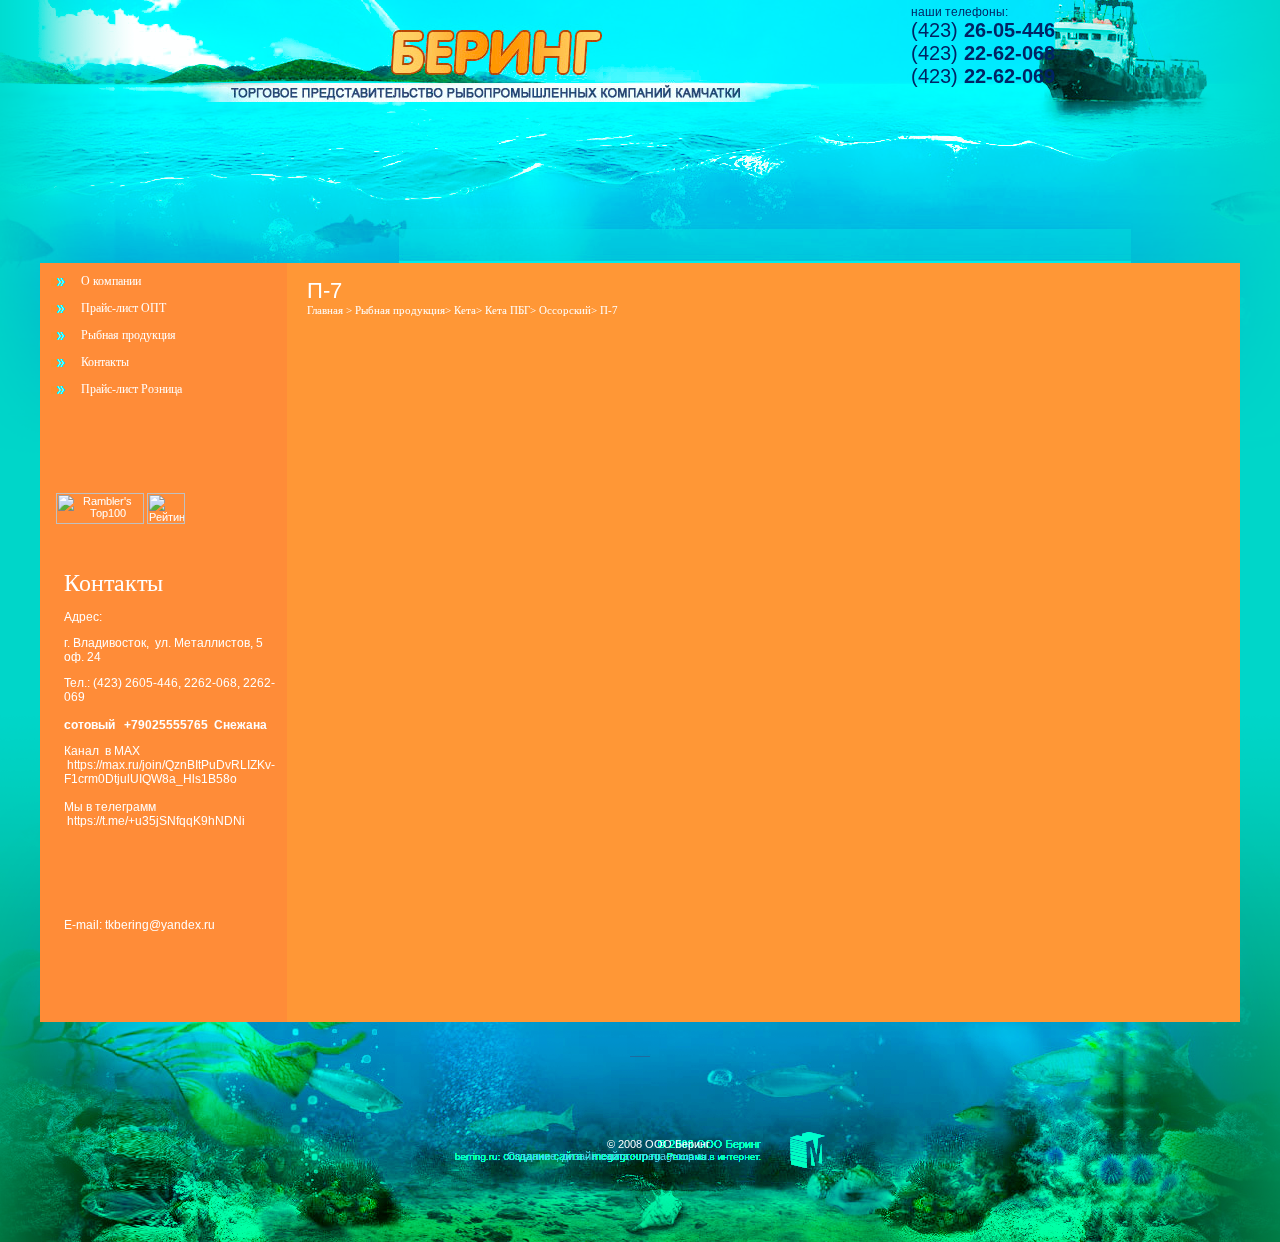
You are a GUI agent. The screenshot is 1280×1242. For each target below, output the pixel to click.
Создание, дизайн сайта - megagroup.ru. (608, 1156)
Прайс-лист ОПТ (123, 308)
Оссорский (565, 310)
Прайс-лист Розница (131, 389)
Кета (465, 310)
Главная (325, 310)
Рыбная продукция (128, 335)
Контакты (105, 362)
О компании (111, 281)
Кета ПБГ (507, 310)
